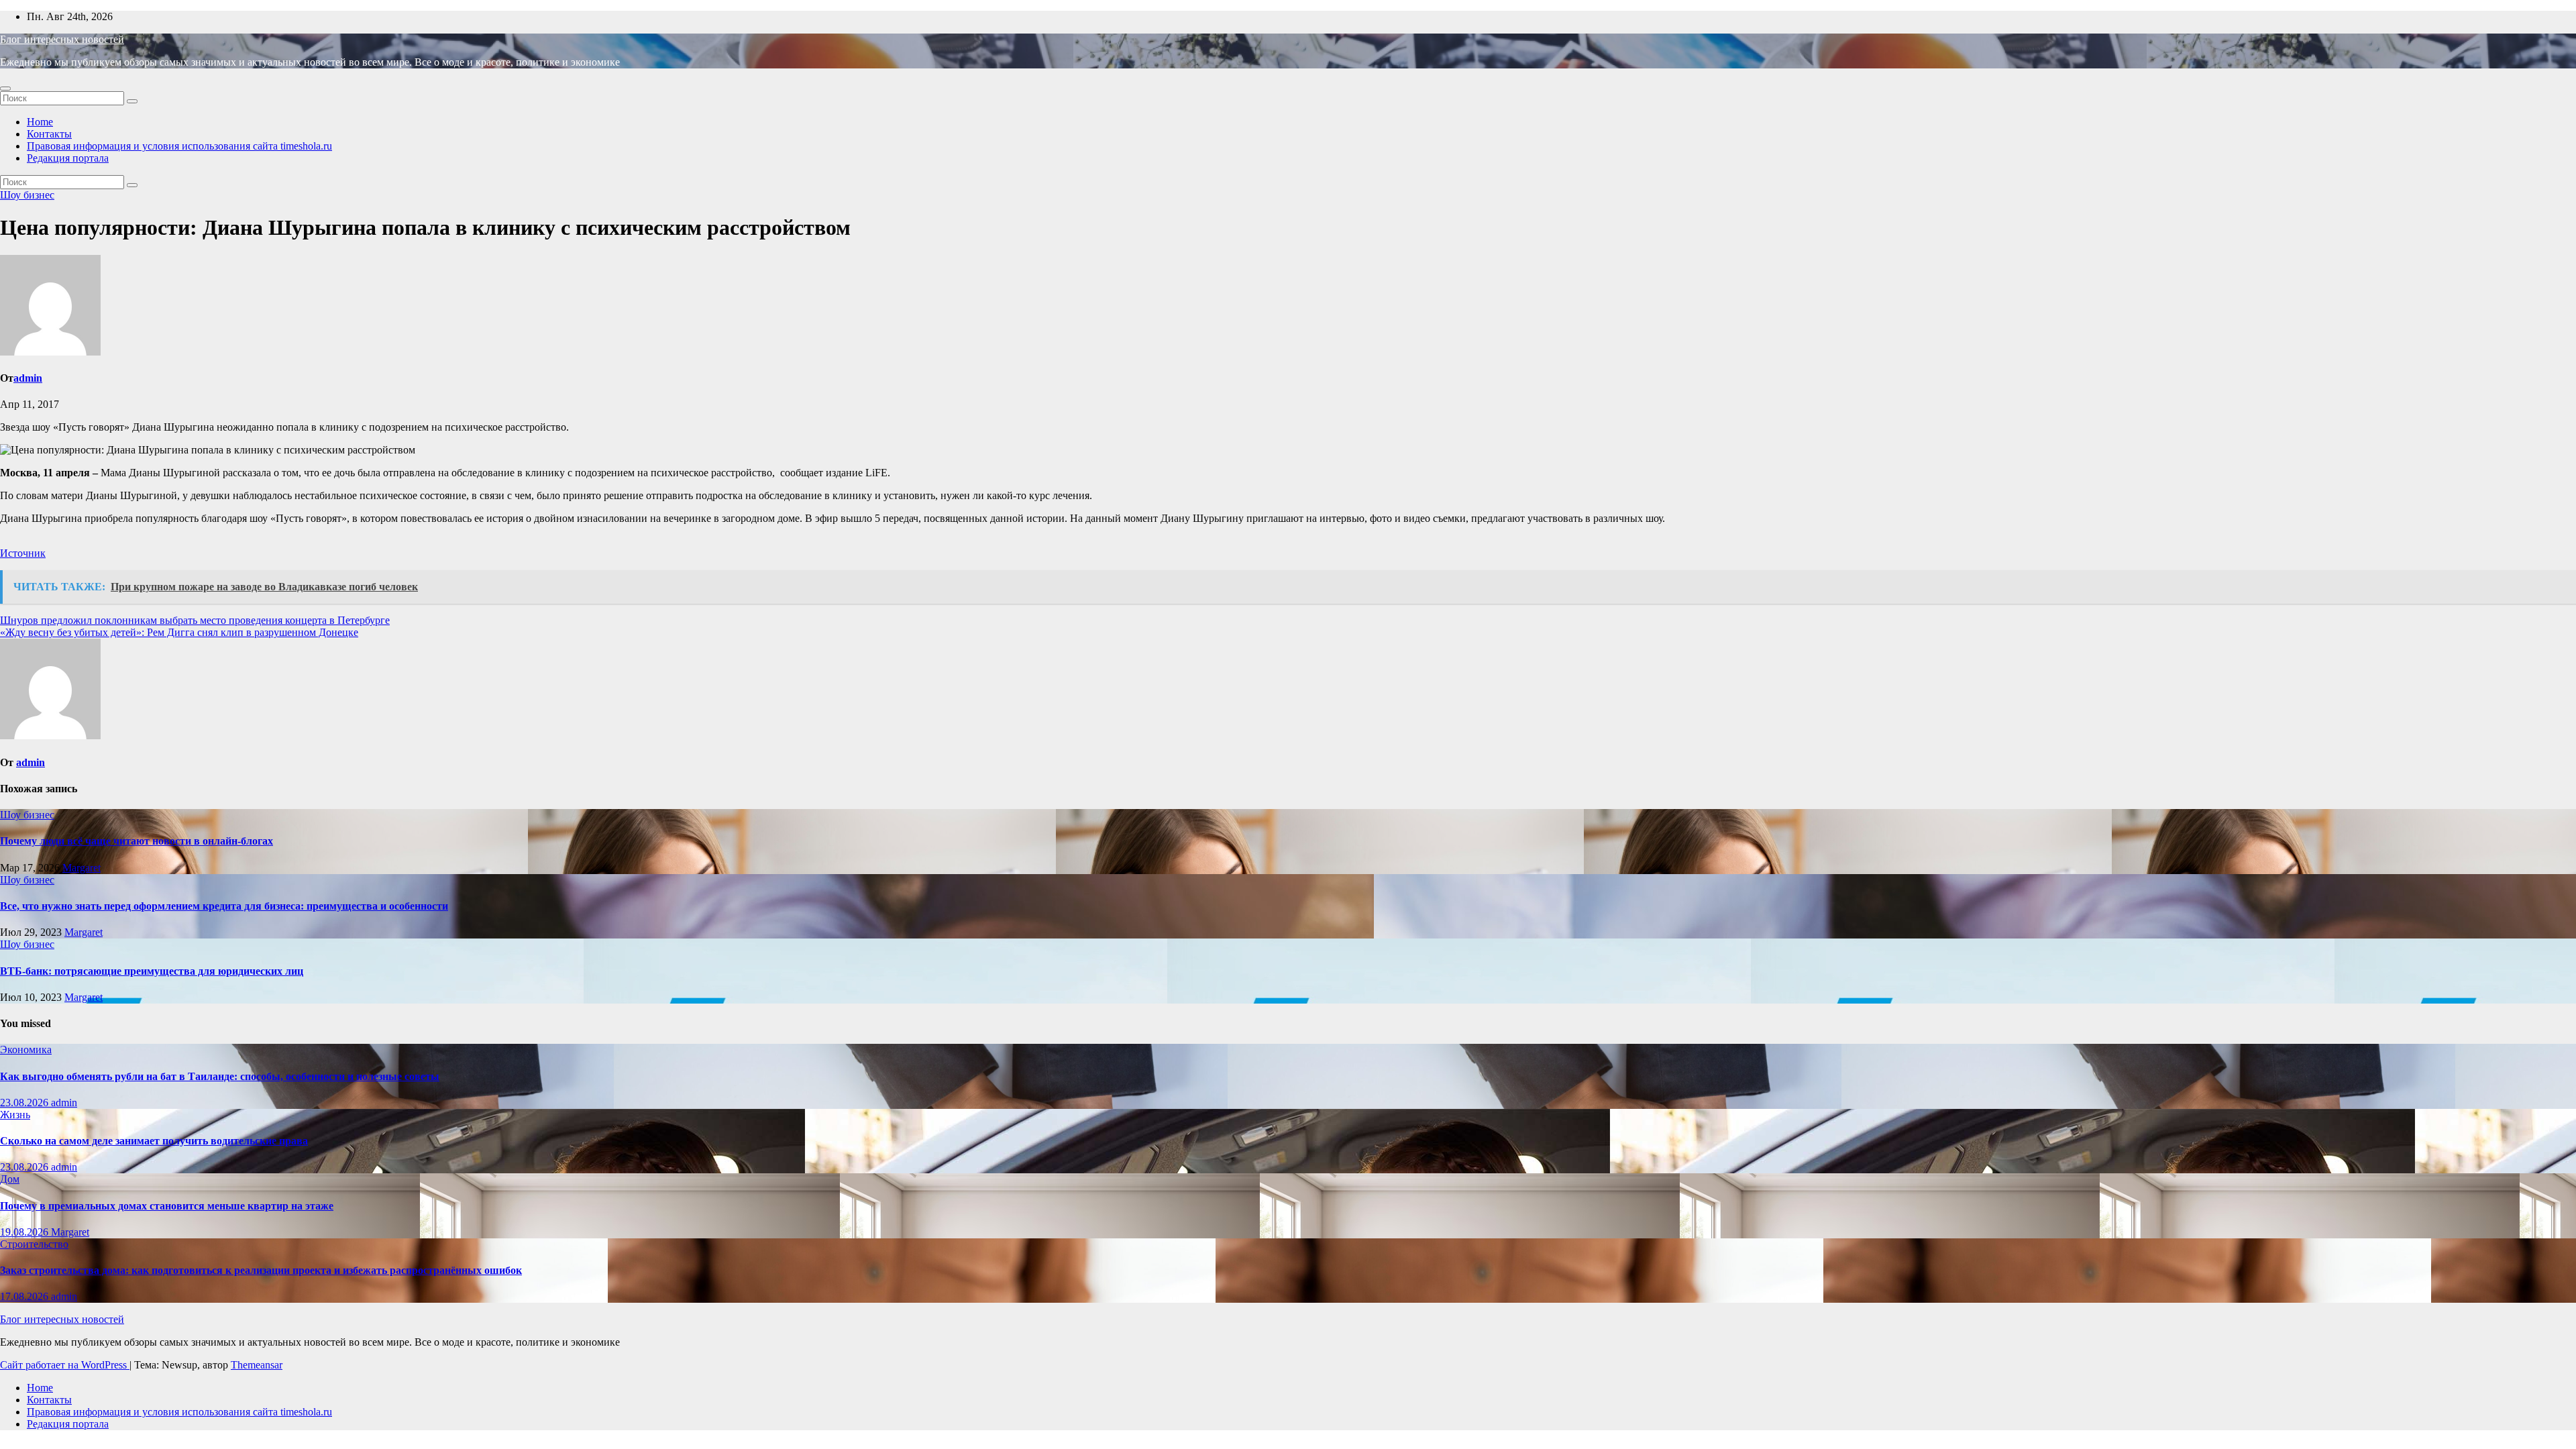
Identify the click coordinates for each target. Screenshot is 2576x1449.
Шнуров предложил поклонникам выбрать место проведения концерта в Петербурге (195, 620)
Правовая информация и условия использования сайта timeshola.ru (179, 146)
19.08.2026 (25, 1232)
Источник (23, 553)
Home (40, 122)
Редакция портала (68, 158)
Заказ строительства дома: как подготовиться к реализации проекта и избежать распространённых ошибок (261, 1270)
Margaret (82, 868)
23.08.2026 (25, 1103)
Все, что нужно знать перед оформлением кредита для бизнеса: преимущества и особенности (224, 906)
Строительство (34, 1244)
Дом (10, 1179)
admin (28, 378)
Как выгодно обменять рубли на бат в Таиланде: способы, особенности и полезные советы (220, 1076)
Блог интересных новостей (62, 39)
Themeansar (257, 1365)
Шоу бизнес (27, 195)
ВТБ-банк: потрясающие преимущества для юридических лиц (152, 971)
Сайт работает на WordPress (65, 1365)
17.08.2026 (25, 1296)
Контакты (49, 134)
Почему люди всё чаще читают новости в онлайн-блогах (137, 841)
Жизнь (15, 1115)
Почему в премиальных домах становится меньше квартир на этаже (167, 1206)
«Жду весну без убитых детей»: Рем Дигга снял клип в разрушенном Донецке (179, 632)
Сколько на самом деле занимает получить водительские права (154, 1141)
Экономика (26, 1050)
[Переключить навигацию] (5, 89)
